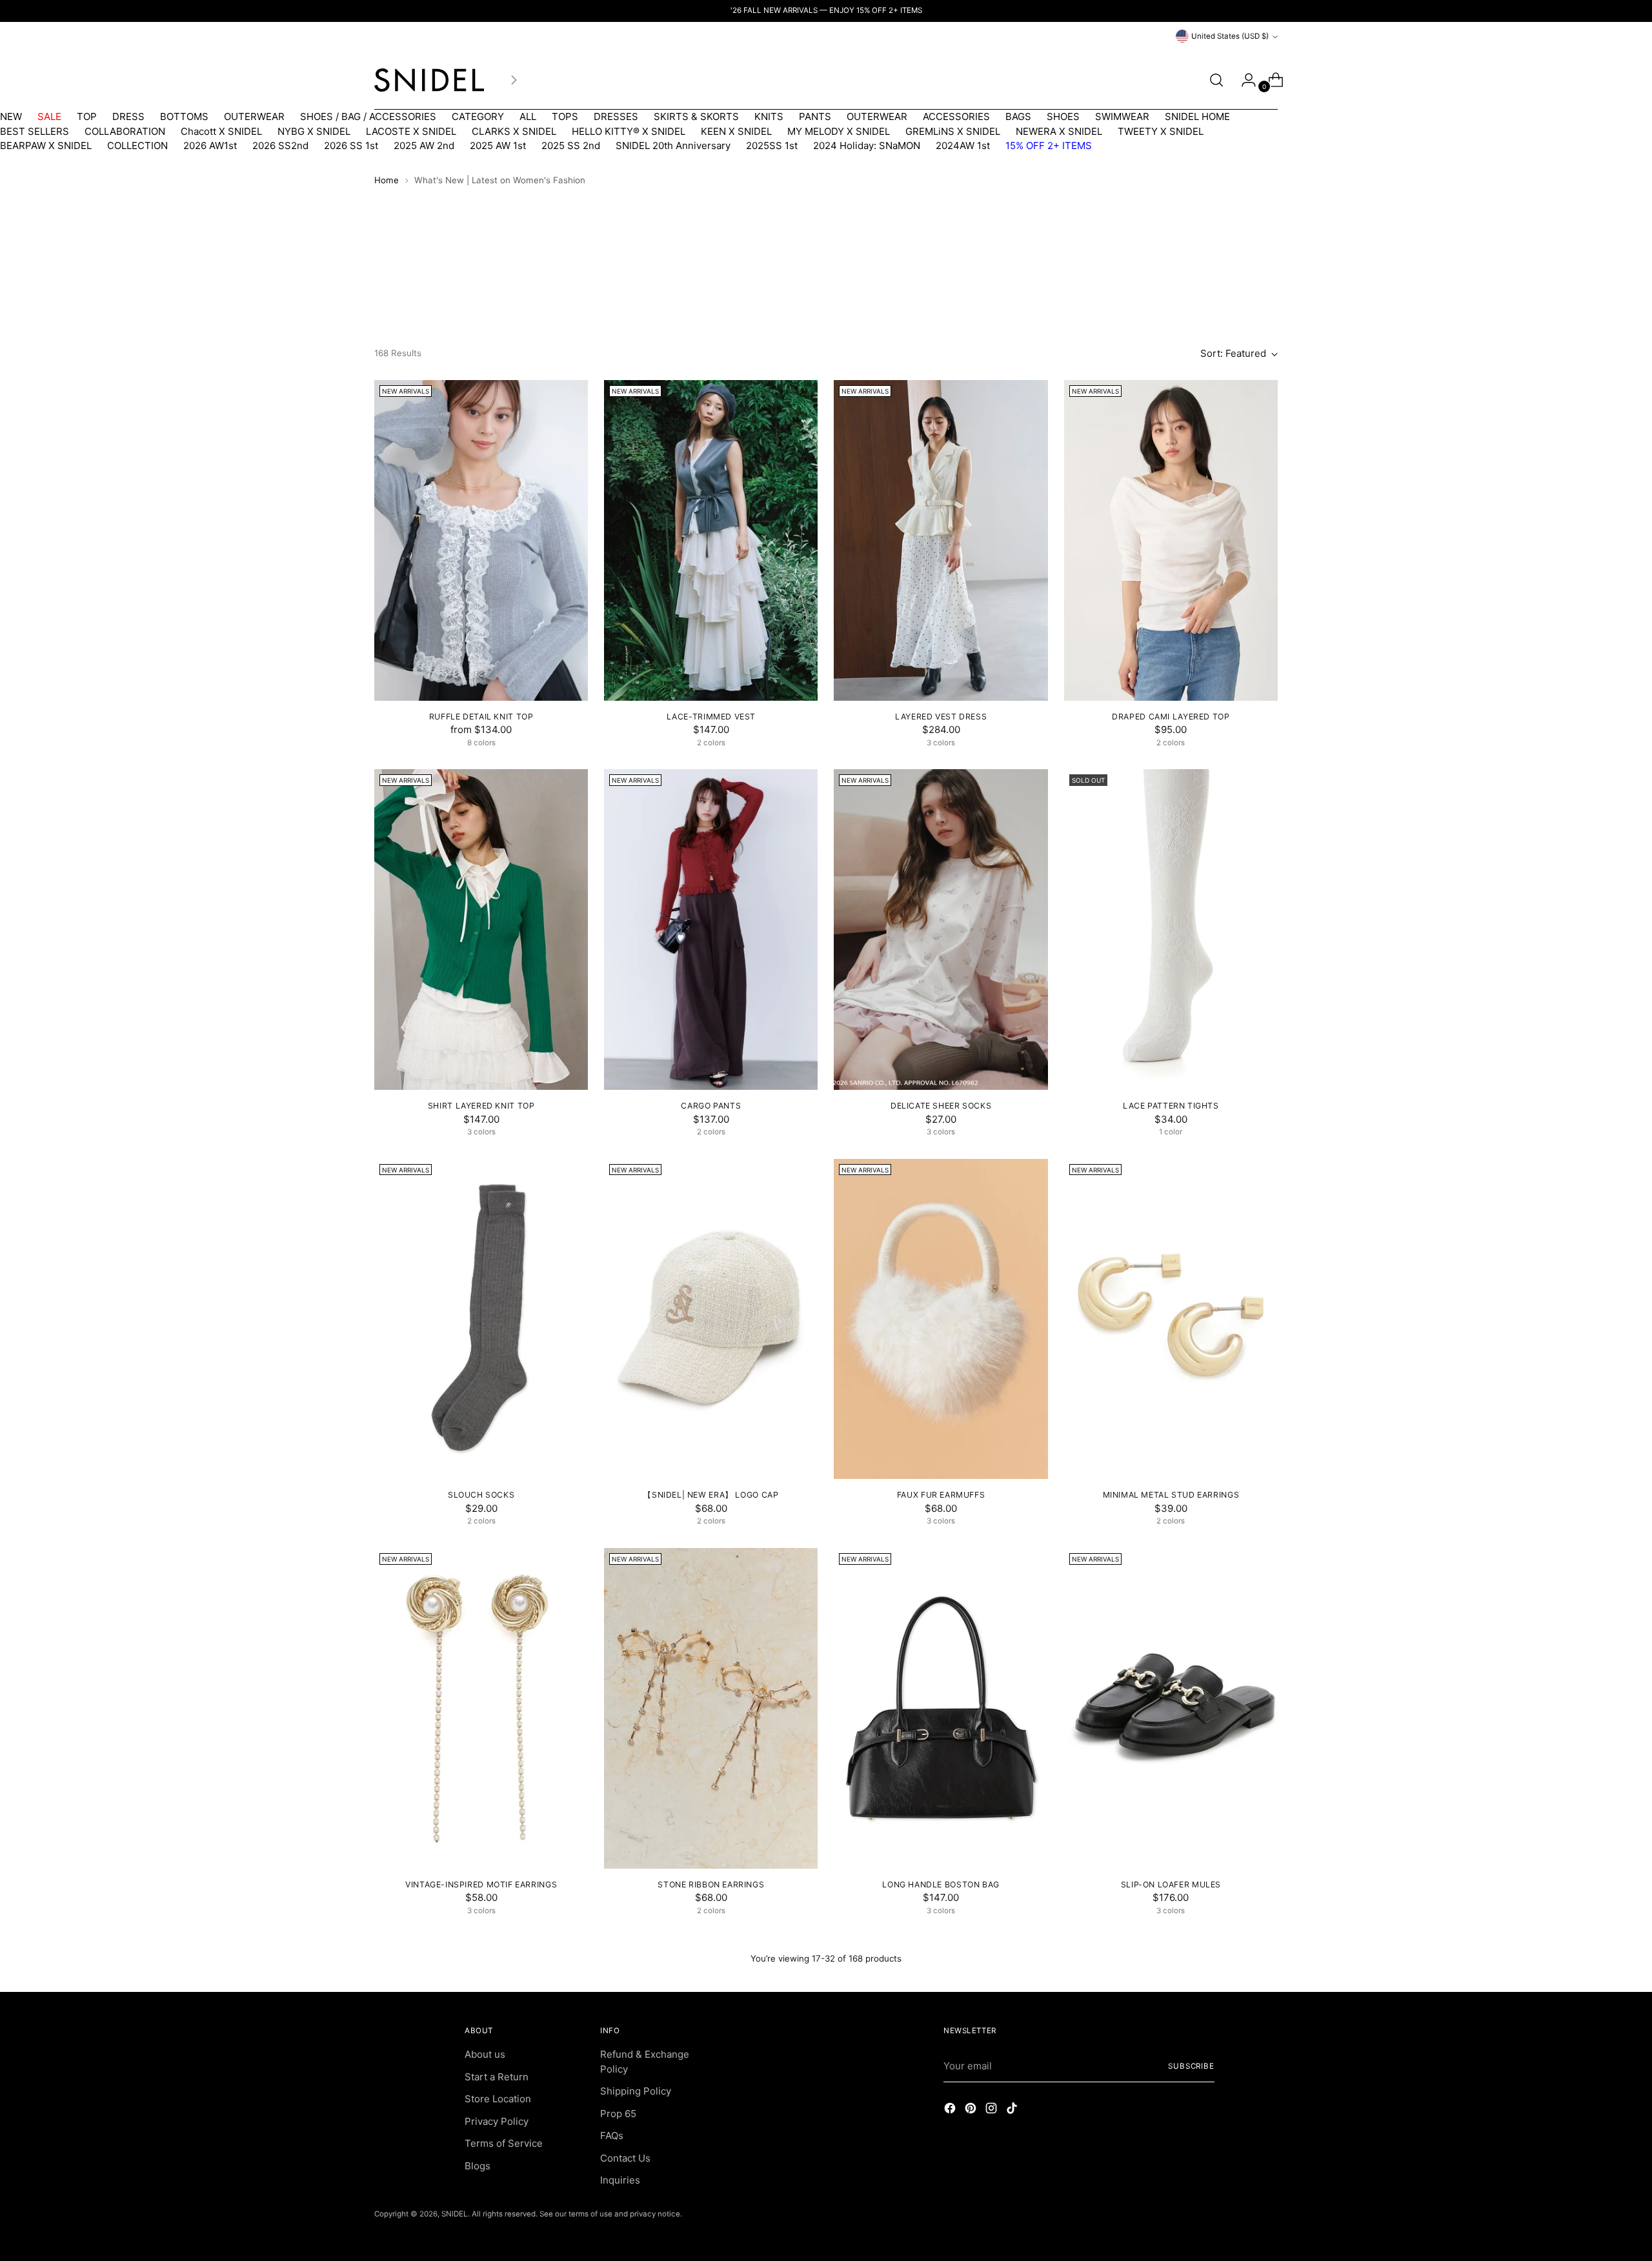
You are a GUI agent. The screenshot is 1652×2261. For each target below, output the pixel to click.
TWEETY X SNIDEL (1161, 131)
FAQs (612, 2135)
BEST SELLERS (35, 131)
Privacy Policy (497, 2121)
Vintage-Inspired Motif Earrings (481, 1884)
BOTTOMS (184, 116)
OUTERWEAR (254, 116)
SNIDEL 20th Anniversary (673, 146)
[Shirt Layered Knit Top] (481, 930)
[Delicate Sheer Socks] (941, 930)
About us (485, 2054)
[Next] (514, 80)
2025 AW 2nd (424, 146)
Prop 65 (618, 2114)
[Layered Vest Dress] (941, 540)
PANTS (815, 116)
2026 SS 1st (351, 146)
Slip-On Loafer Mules (1171, 1884)
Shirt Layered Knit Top (481, 1106)
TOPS (565, 116)
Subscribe (1191, 2066)
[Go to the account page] (1244, 80)
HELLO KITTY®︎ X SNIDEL (629, 131)
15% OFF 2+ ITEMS (1049, 146)
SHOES (1063, 116)
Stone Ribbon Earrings (711, 1884)
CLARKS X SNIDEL (514, 131)
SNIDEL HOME (1197, 116)
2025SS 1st (772, 146)
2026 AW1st (210, 146)
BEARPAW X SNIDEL (46, 146)
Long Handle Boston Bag (941, 1884)
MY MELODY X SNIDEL (839, 131)
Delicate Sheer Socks (941, 1106)
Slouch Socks (481, 1495)
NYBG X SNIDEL (314, 131)
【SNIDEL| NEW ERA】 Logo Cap (711, 1495)
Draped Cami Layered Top (1171, 717)
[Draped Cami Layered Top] (1171, 540)
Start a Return (497, 2077)
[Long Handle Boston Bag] (941, 1708)
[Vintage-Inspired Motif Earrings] (481, 1708)
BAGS (1018, 116)
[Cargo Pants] (711, 930)
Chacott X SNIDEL (221, 131)
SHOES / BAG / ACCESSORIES (368, 116)
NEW (11, 116)
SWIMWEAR (1122, 116)
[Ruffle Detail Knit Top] (481, 540)
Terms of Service (504, 2143)
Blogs (478, 2166)
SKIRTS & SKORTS (696, 116)
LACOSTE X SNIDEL (411, 131)
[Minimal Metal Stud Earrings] (1171, 1319)
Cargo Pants (711, 1106)
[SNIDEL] (429, 80)
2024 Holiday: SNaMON (867, 146)
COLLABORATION (125, 131)
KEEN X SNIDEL (736, 131)
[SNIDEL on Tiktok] (1013, 2110)
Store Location (498, 2099)
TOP (87, 116)
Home (387, 180)
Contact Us (625, 2158)
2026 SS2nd (280, 146)
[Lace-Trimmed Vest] (711, 540)
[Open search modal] (1216, 80)
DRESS (128, 116)
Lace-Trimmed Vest (711, 717)
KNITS (769, 116)
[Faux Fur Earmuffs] (941, 1319)
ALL (528, 116)
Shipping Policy (636, 2091)
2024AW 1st (963, 146)
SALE (49, 116)
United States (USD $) (1230, 36)
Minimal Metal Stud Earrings (1171, 1495)
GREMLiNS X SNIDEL (953, 131)
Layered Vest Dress (941, 717)
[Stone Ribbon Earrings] (711, 1708)
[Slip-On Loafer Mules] (1171, 1708)
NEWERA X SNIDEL (1059, 131)
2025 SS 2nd (571, 146)
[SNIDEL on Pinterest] (972, 2110)
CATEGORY (478, 116)
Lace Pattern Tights (1171, 1106)
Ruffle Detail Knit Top (481, 717)
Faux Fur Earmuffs (941, 1495)
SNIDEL (455, 2214)
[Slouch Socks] (481, 1319)
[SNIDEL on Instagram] (992, 2110)
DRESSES (616, 116)
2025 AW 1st (498, 146)
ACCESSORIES (956, 116)
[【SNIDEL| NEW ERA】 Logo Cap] (711, 1319)
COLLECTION (137, 146)
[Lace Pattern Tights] (1171, 930)
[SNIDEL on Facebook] (951, 2110)
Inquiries (620, 2180)
